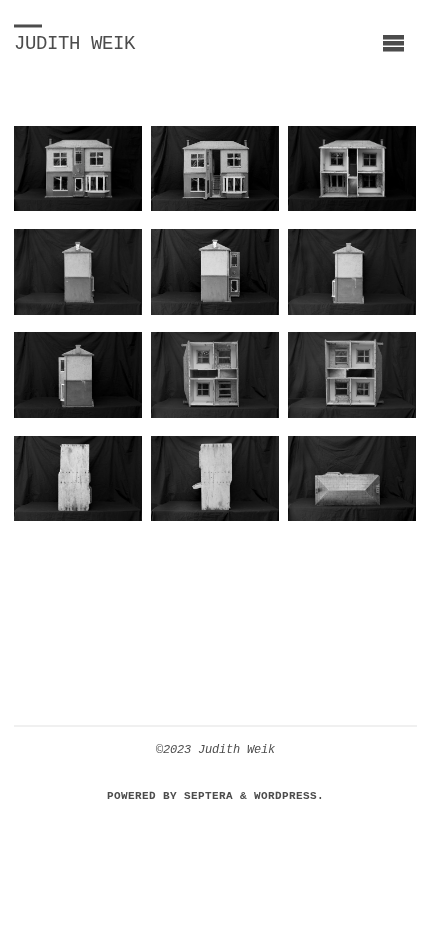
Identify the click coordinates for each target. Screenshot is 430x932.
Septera (205, 795)
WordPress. (289, 795)
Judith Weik (74, 44)
